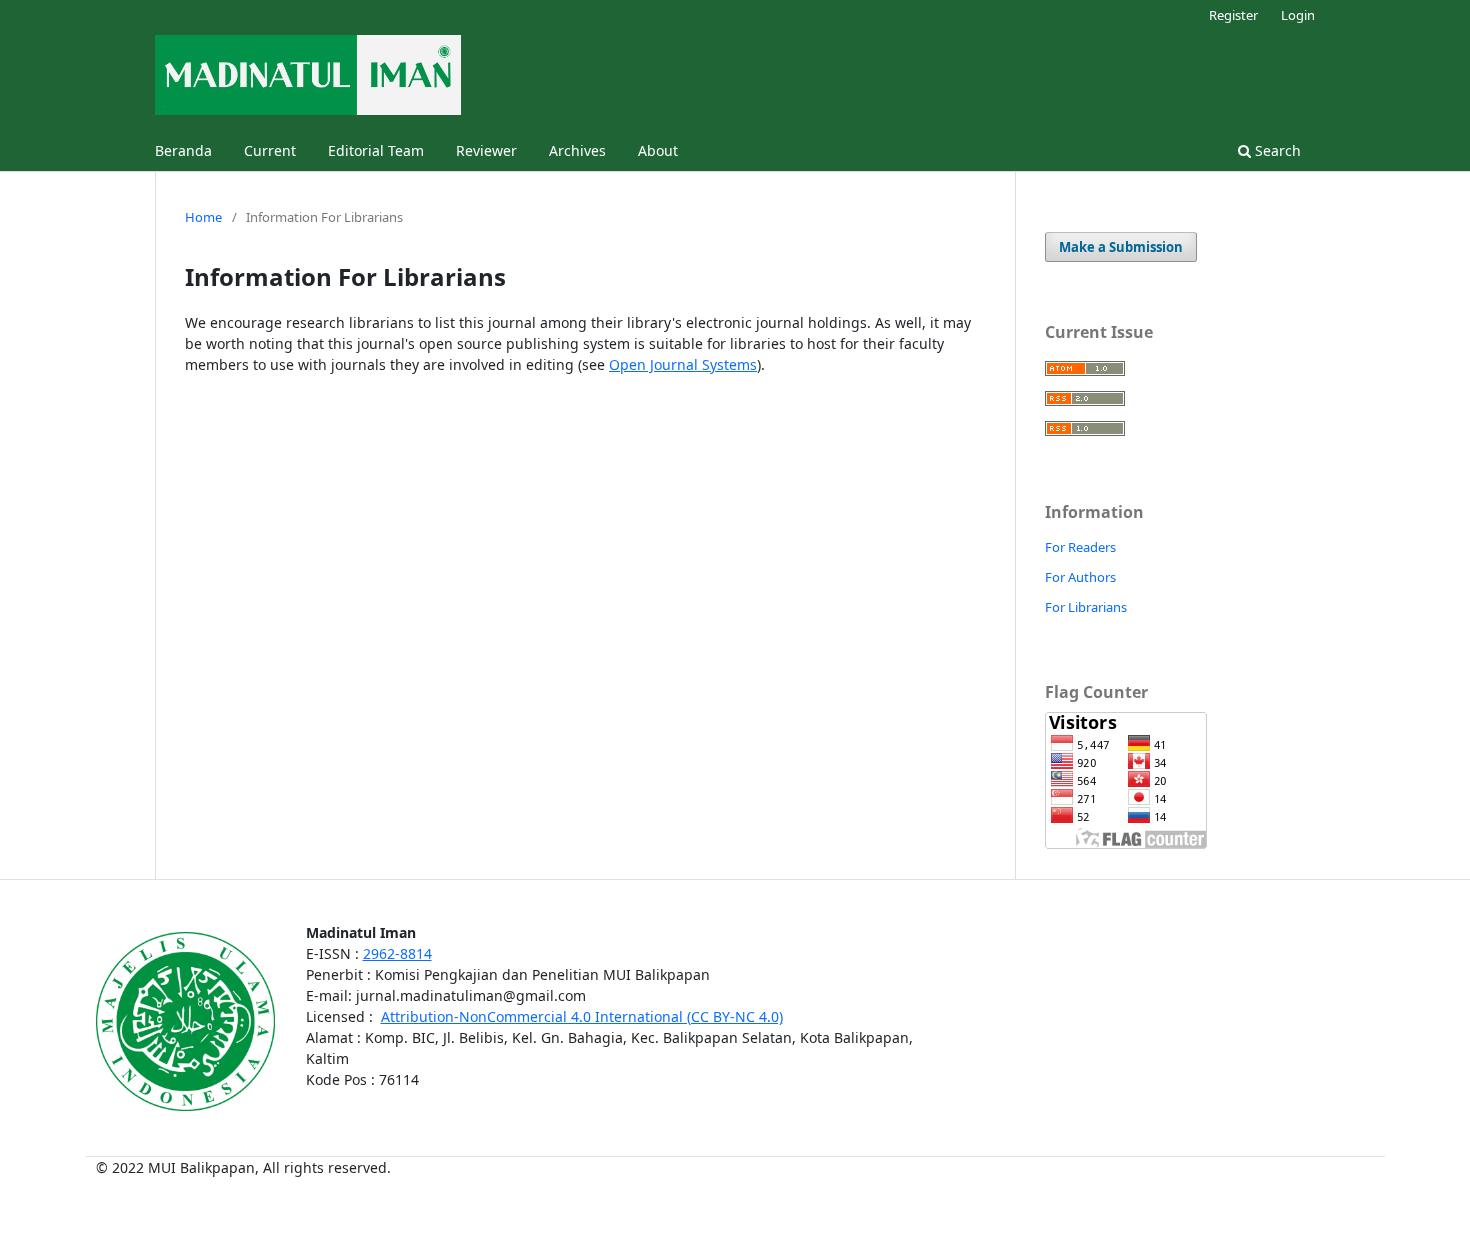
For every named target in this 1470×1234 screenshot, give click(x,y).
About (658, 150)
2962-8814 (397, 953)
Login (1298, 15)
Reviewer (486, 150)
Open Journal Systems (683, 364)
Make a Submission (1121, 247)
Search (1276, 150)
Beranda (183, 150)
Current (270, 150)
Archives (577, 150)
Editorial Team (376, 150)
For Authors (1080, 577)
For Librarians (1086, 607)
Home (203, 217)
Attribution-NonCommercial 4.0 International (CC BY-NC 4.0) (582, 1016)
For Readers (1080, 547)
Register (1233, 15)
